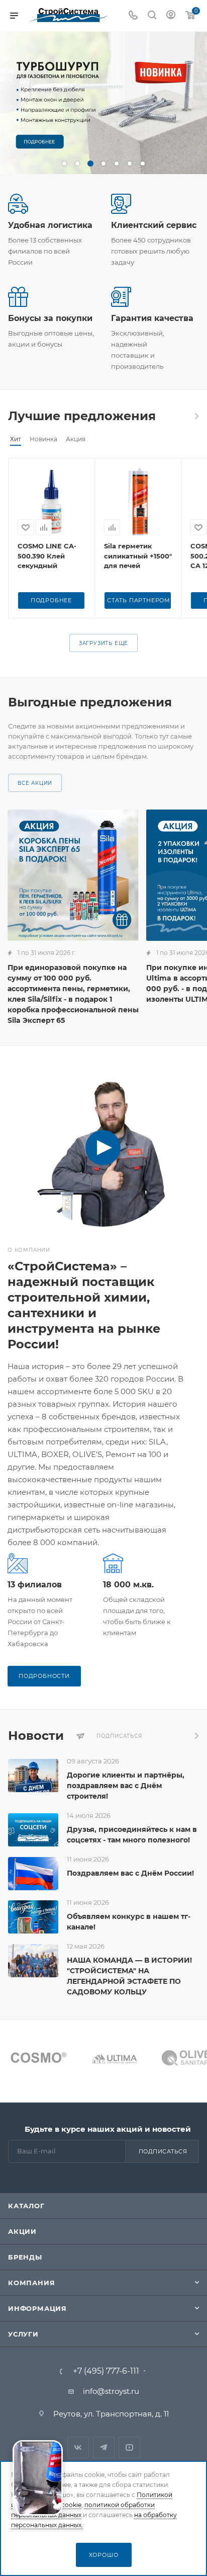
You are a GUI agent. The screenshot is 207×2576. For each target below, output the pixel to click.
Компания (31, 2283)
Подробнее (51, 600)
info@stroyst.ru (111, 2391)
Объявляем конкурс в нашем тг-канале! (129, 1922)
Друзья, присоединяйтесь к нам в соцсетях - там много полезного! (132, 1835)
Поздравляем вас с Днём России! (130, 1873)
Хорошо (104, 2555)
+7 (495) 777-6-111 (106, 2371)
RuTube (129, 2447)
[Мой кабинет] (171, 16)
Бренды (25, 2257)
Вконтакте (78, 2447)
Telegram (104, 2447)
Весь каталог (196, 416)
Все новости (196, 1736)
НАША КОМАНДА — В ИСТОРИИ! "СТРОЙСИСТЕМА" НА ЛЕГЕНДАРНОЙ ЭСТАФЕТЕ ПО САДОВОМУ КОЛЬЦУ (129, 1976)
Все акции (35, 783)
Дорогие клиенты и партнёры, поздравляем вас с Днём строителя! (126, 1786)
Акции (22, 2231)
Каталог (26, 2206)
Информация (37, 2308)
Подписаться (163, 2151)
